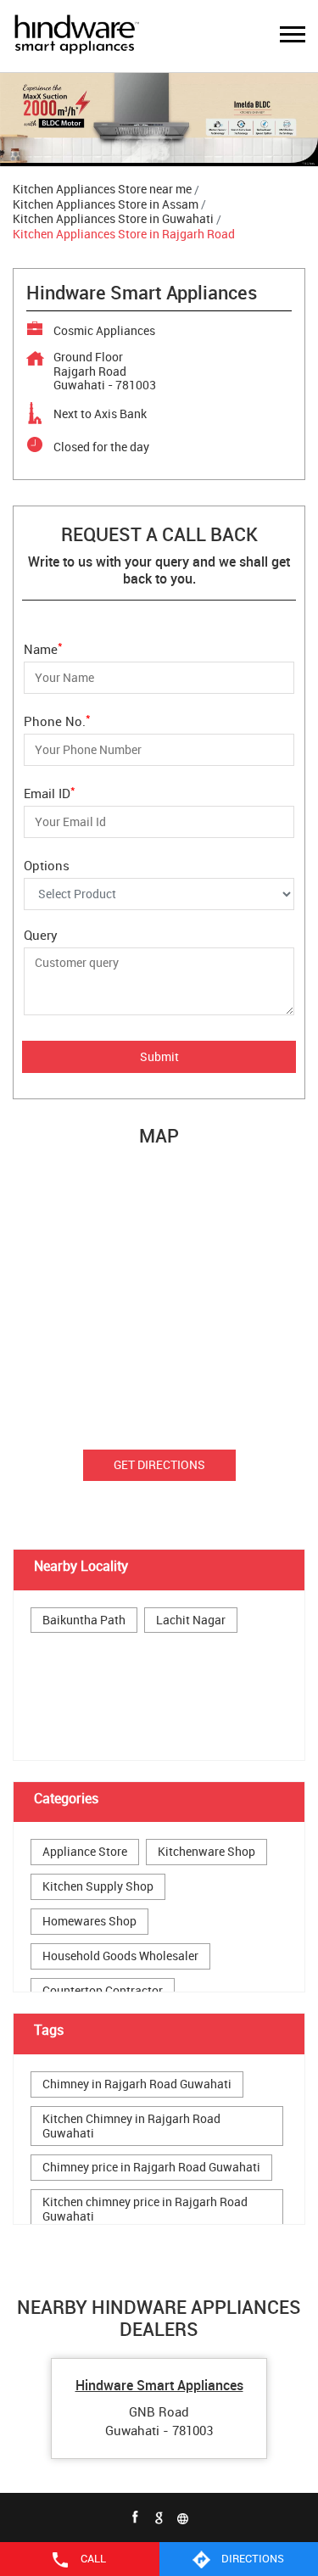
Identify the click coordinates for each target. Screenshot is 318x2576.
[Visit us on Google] (159, 2517)
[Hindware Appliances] (76, 36)
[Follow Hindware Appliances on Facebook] (136, 2517)
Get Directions (159, 1464)
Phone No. (57, 720)
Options (47, 865)
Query (41, 935)
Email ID (50, 792)
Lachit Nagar (191, 1620)
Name (43, 648)
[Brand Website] (183, 2517)
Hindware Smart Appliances (159, 2385)
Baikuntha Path (84, 1620)
